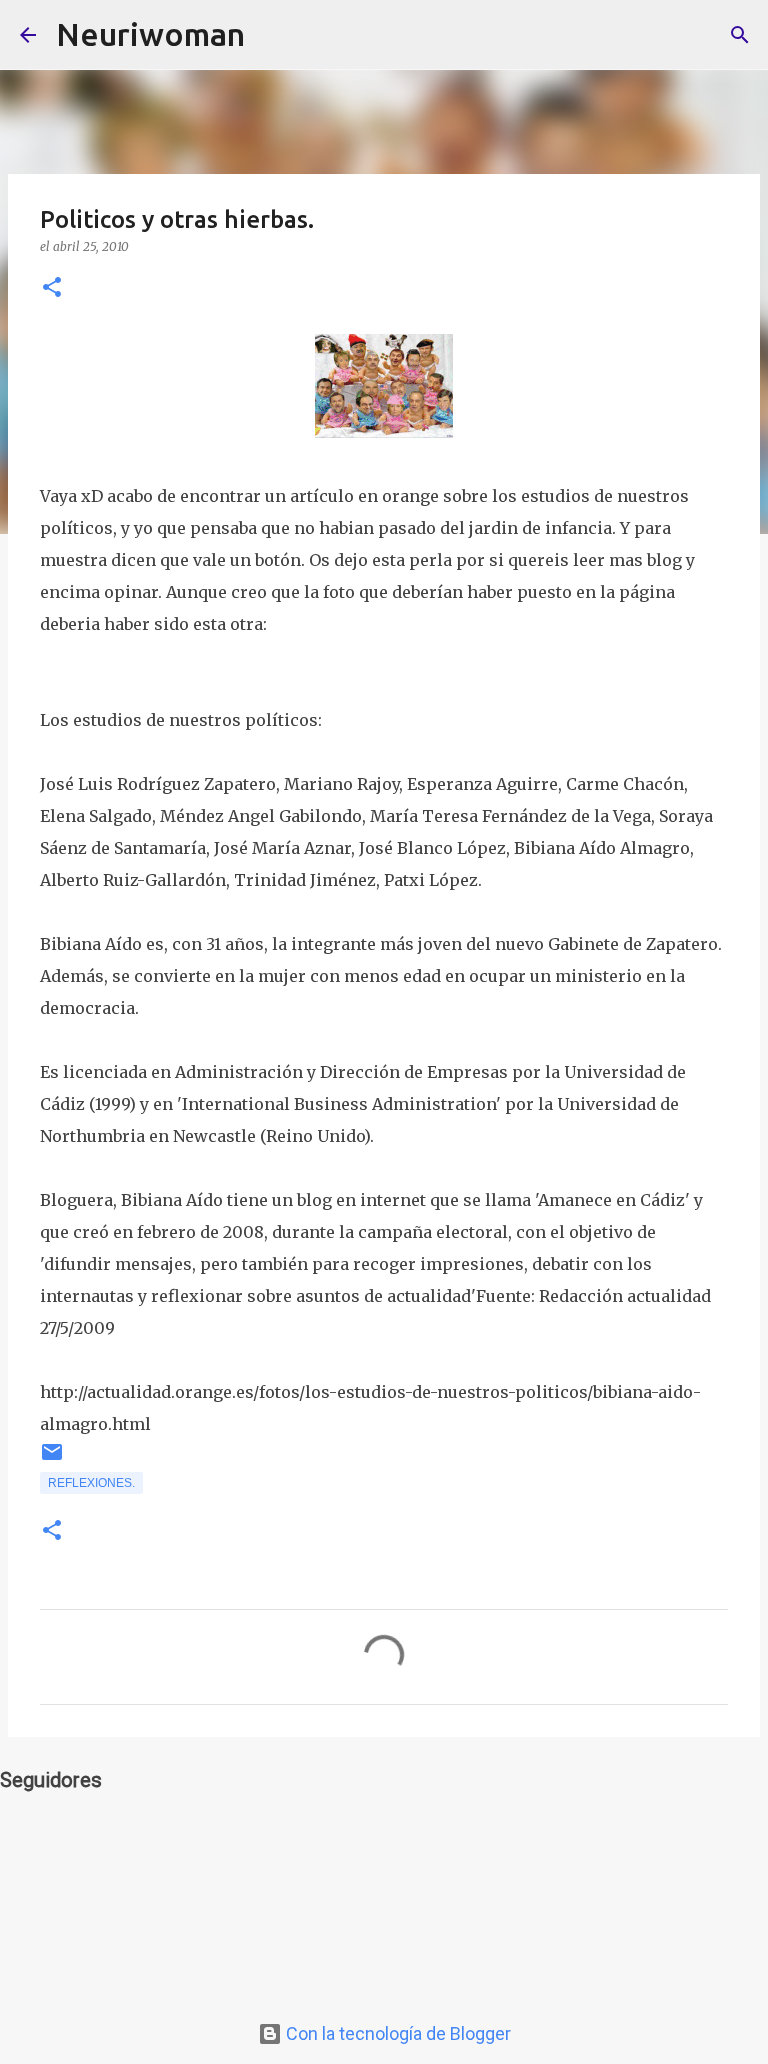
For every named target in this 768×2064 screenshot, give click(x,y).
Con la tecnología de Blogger (396, 2033)
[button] (52, 288)
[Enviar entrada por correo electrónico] (52, 1460)
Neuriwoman (150, 34)
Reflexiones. (91, 1483)
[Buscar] (273, 35)
